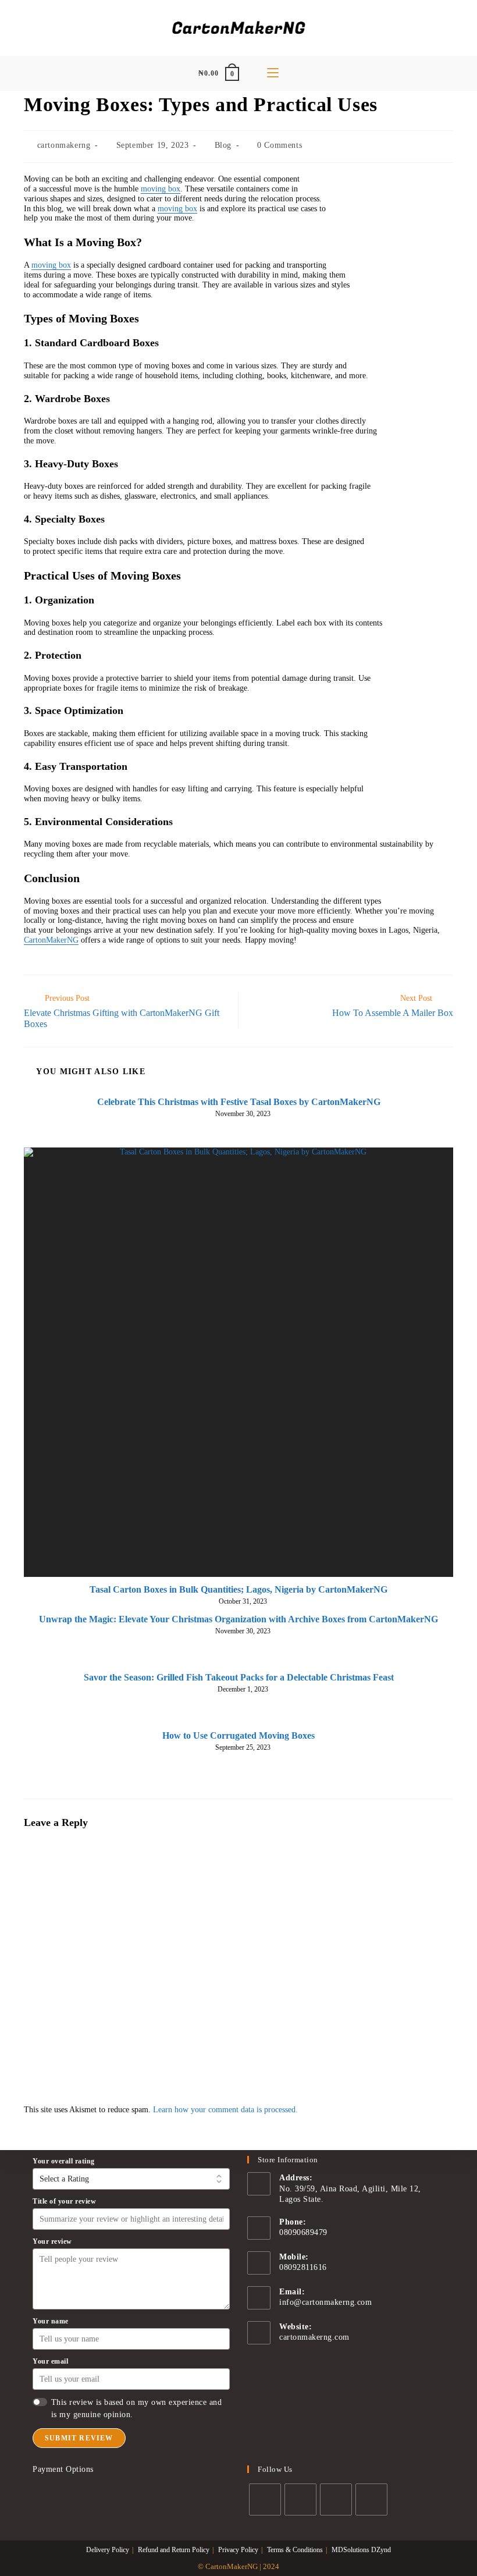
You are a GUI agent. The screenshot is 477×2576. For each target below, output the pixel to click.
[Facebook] (300, 2499)
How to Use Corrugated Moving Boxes (238, 1735)
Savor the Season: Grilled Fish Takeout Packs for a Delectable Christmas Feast (239, 1677)
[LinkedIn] (371, 2499)
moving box (161, 189)
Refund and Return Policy (174, 2550)
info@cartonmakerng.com (325, 2302)
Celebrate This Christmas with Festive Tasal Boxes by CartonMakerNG (239, 1102)
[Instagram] (336, 2499)
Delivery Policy (108, 2550)
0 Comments (280, 145)
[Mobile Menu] (273, 73)
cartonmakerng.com (314, 2337)
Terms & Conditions (295, 2550)
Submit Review (79, 2438)
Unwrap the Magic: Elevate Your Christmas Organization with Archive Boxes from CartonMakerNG (238, 1619)
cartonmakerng (64, 145)
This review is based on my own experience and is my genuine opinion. (137, 2408)
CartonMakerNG (51, 940)
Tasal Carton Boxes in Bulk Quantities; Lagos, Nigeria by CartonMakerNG (238, 1589)
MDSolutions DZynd (361, 2550)
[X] (265, 2499)
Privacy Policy (238, 2550)
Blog (223, 145)
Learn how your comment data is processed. (225, 2110)
